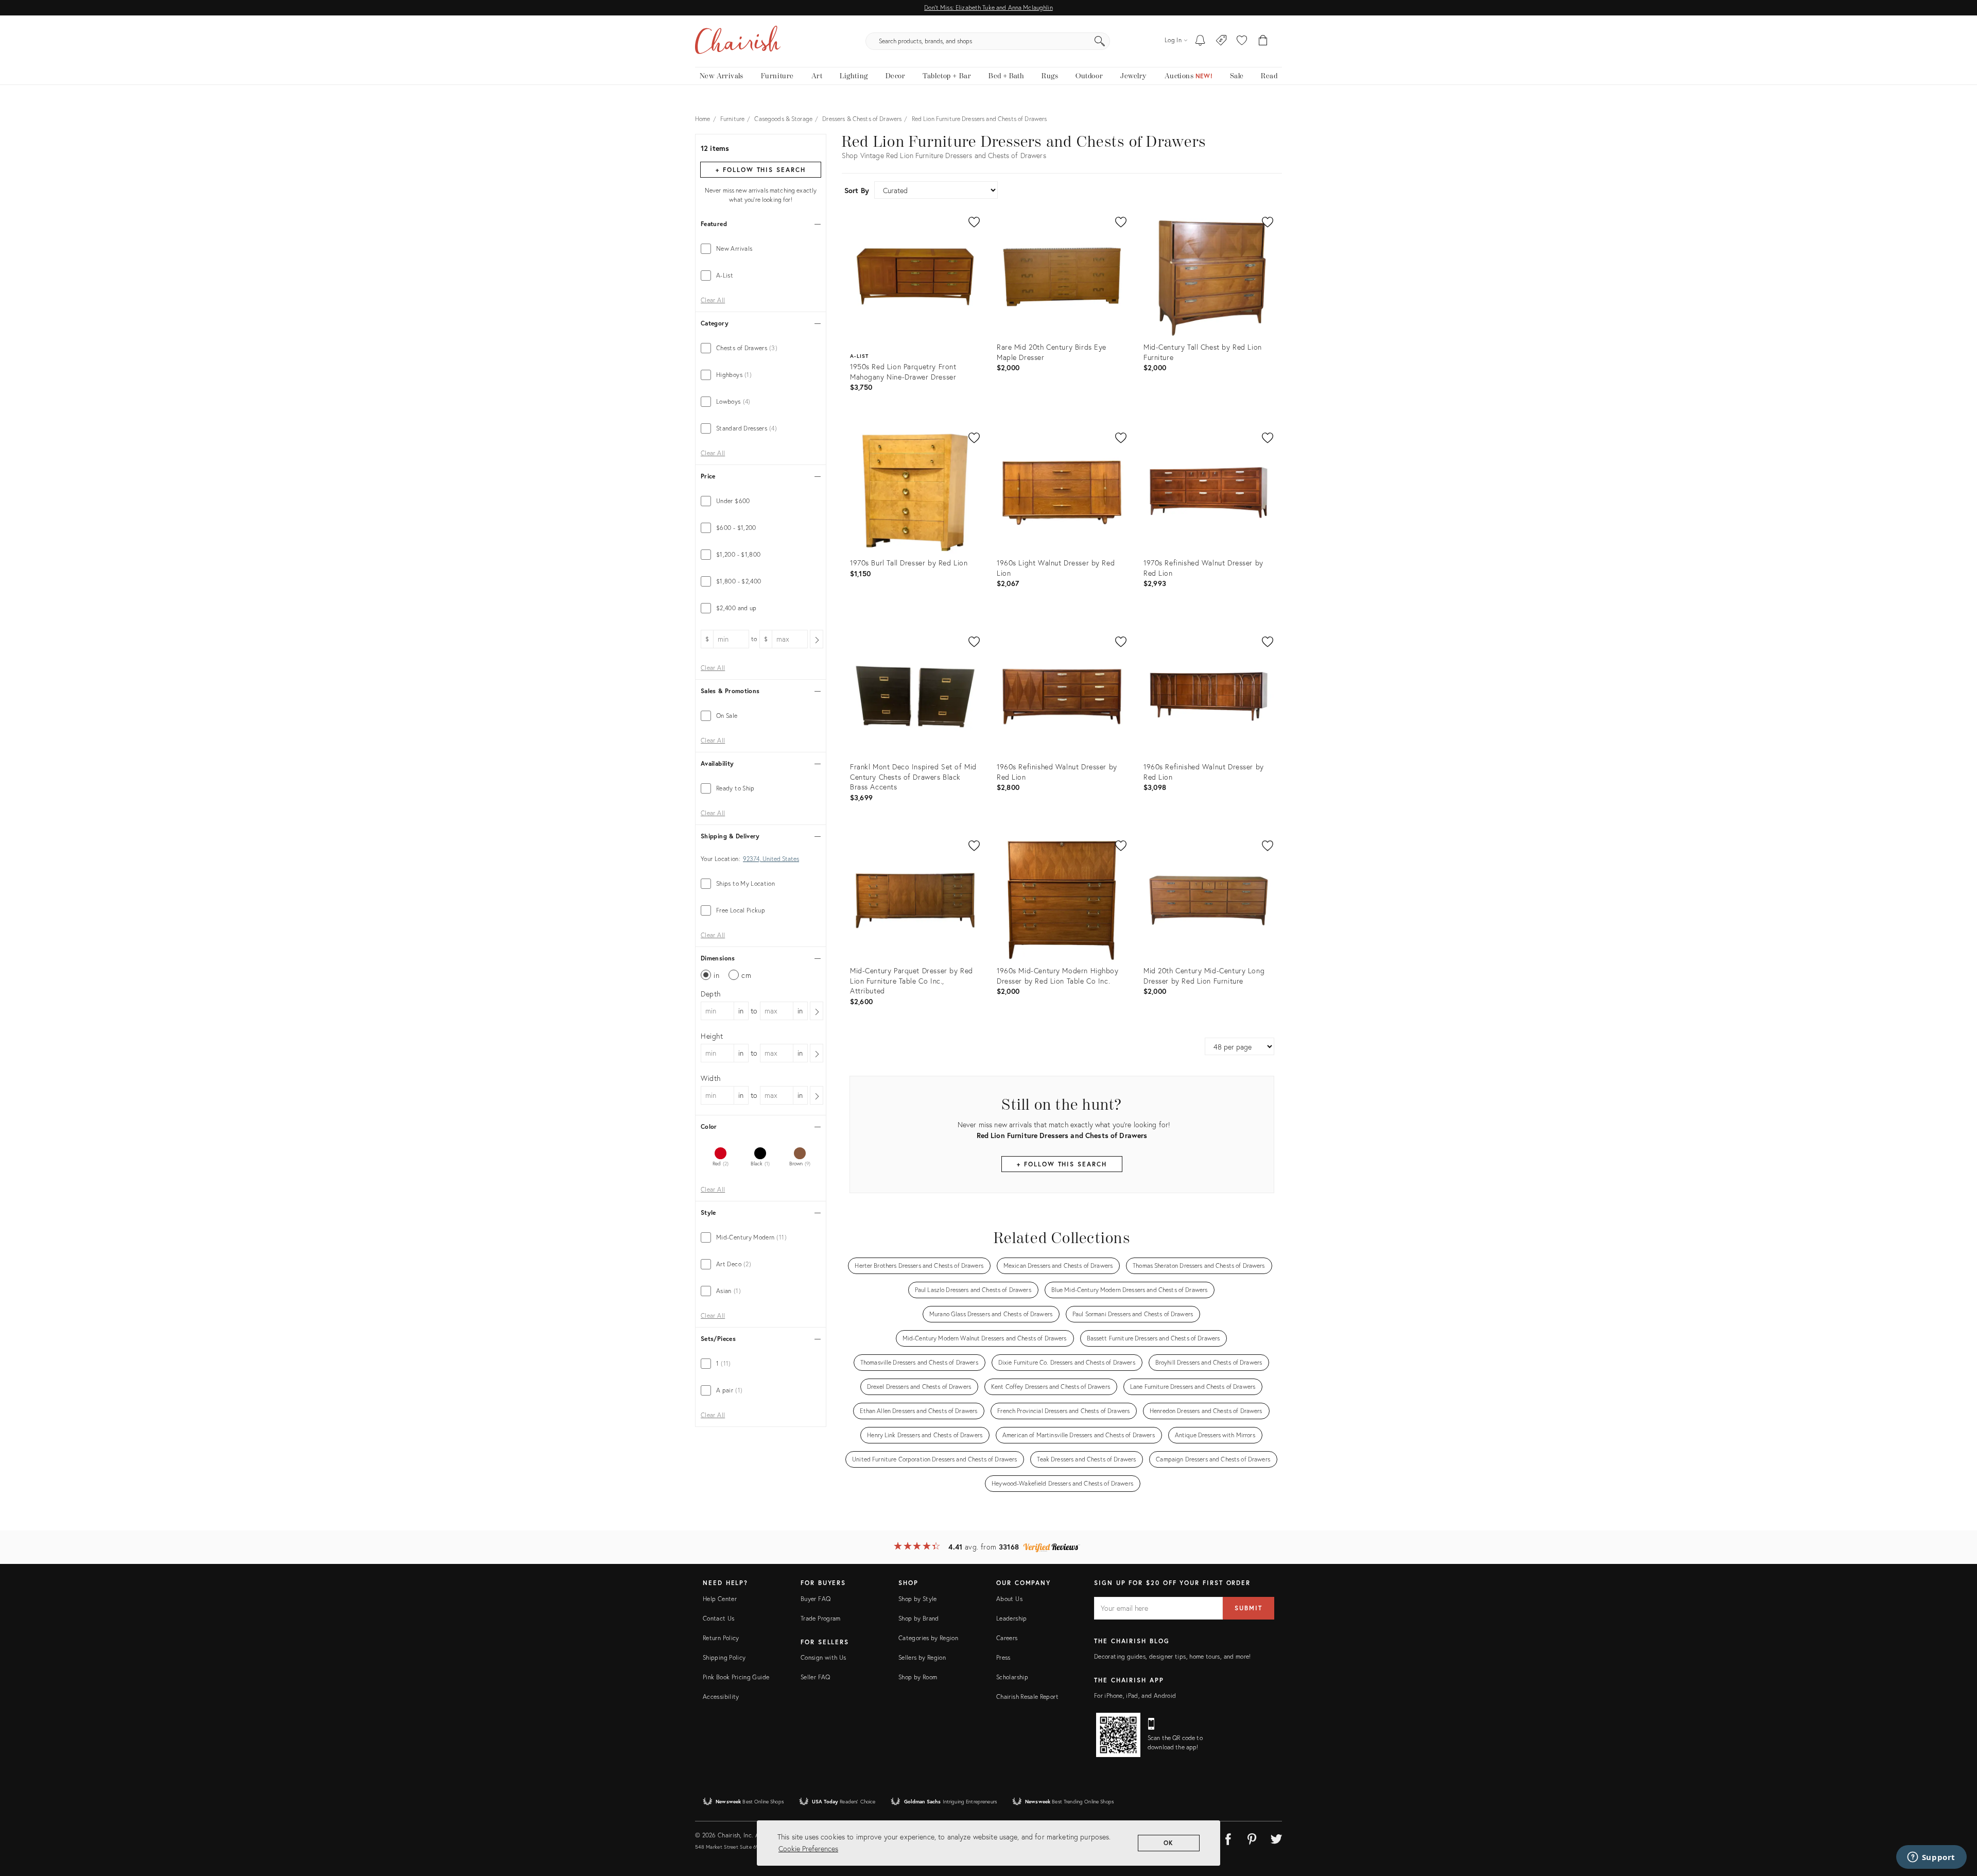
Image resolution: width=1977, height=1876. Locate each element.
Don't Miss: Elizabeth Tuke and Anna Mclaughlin (988, 7)
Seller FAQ (816, 1677)
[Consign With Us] (1221, 41)
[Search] (1100, 41)
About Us (1009, 1599)
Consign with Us (823, 1657)
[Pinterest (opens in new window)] (1252, 1837)
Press (1003, 1657)
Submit (1248, 1608)
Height (712, 1036)
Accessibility (721, 1697)
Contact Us (719, 1618)
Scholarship (1012, 1677)
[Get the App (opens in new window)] (1118, 1735)
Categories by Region (928, 1638)
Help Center (720, 1599)
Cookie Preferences (808, 1848)
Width (711, 1078)
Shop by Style (918, 1599)
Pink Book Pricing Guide (736, 1677)
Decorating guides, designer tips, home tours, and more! (1173, 1656)
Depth (711, 994)
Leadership (1012, 1618)
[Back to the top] (1956, 1822)
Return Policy (721, 1638)
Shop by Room (918, 1677)
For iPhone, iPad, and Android (1135, 1696)
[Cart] (1263, 41)
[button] (1242, 41)
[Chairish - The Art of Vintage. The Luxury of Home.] (738, 41)
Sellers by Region (922, 1657)
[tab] (761, 249)
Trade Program (821, 1618)
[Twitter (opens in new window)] (1276, 1837)
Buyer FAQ (816, 1599)
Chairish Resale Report (1027, 1697)
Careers (1007, 1638)
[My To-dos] (1200, 41)
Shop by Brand (919, 1618)
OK (1169, 1843)
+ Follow (760, 170)
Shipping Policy (724, 1657)
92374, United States (771, 859)
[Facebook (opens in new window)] (1228, 1837)
